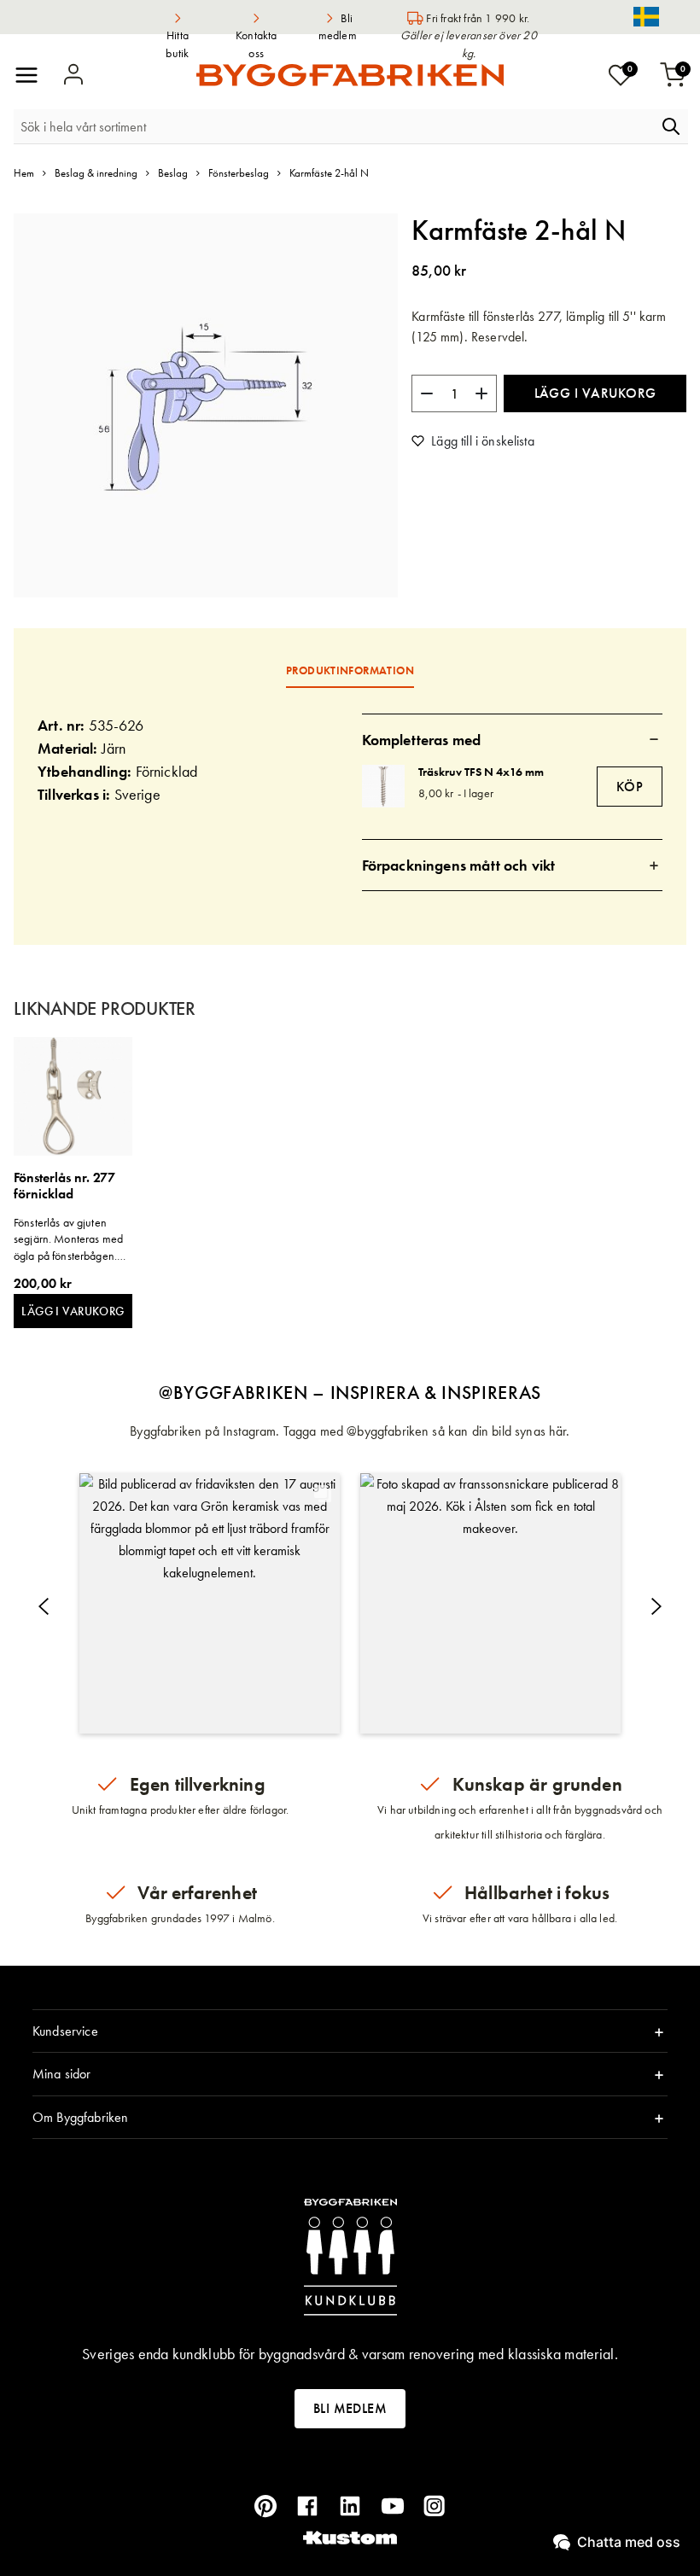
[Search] (671, 126)
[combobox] (335, 126)
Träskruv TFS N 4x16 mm (481, 772)
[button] (210, 1603)
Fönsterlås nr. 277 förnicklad (64, 1186)
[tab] (513, 739)
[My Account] (73, 75)
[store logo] (350, 75)
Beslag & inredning (96, 173)
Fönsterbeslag (239, 173)
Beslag (173, 173)
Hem (24, 173)
